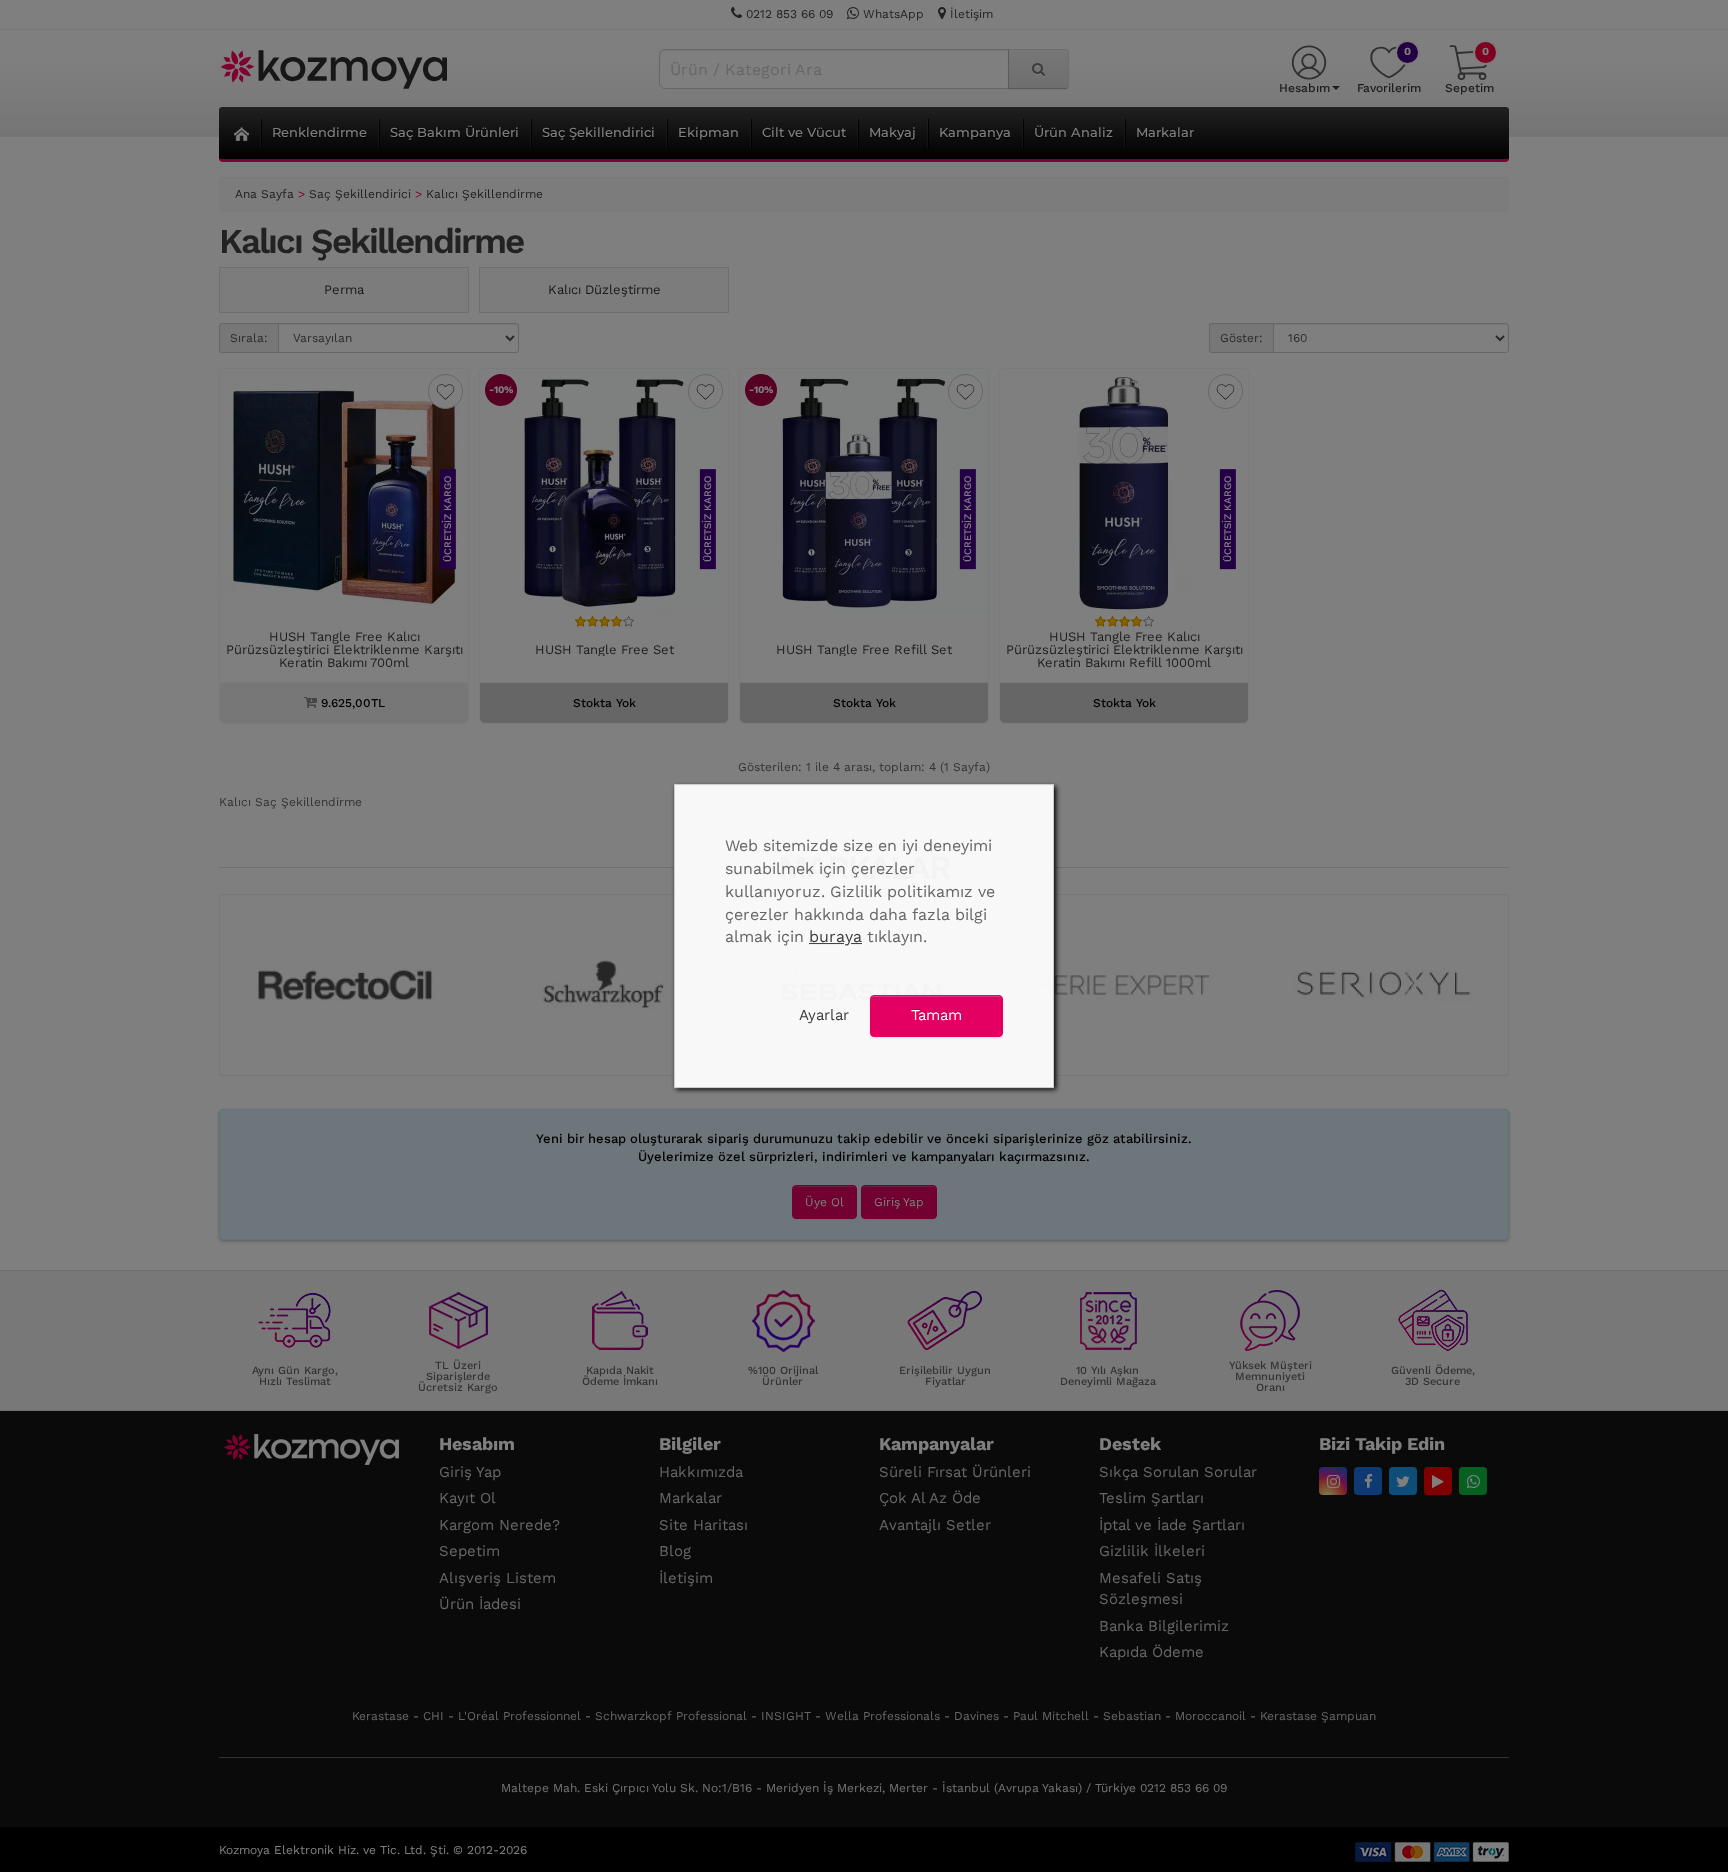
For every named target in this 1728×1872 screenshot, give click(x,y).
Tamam (936, 1015)
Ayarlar (824, 1015)
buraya (835, 936)
